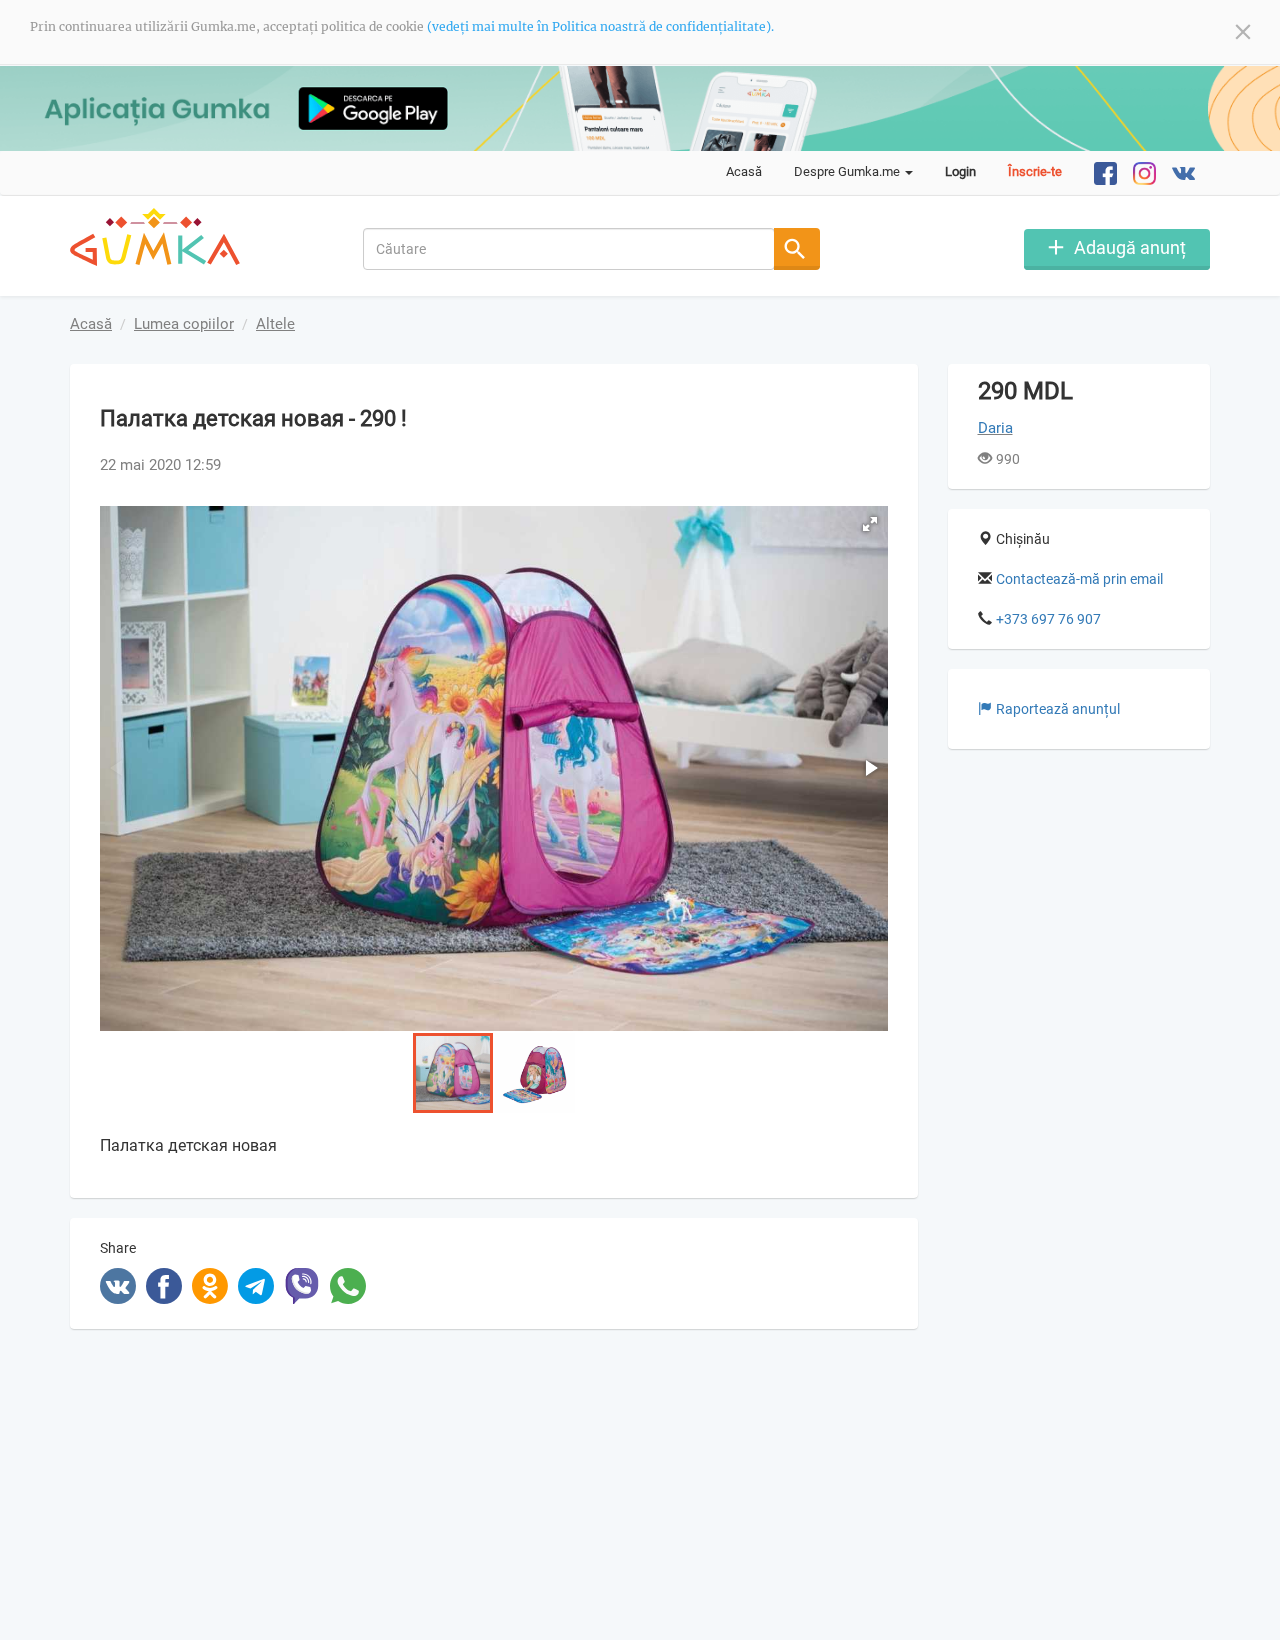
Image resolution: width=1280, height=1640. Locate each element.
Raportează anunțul (1058, 709)
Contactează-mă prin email (1079, 579)
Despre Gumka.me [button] (848, 171)
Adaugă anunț (1130, 247)
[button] (870, 524)
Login (960, 171)
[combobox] (569, 249)
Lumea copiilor (184, 324)
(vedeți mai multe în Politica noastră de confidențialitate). (600, 26)
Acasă (744, 171)
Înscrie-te (1035, 171)
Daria (995, 428)
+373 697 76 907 (1048, 619)
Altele (275, 324)
